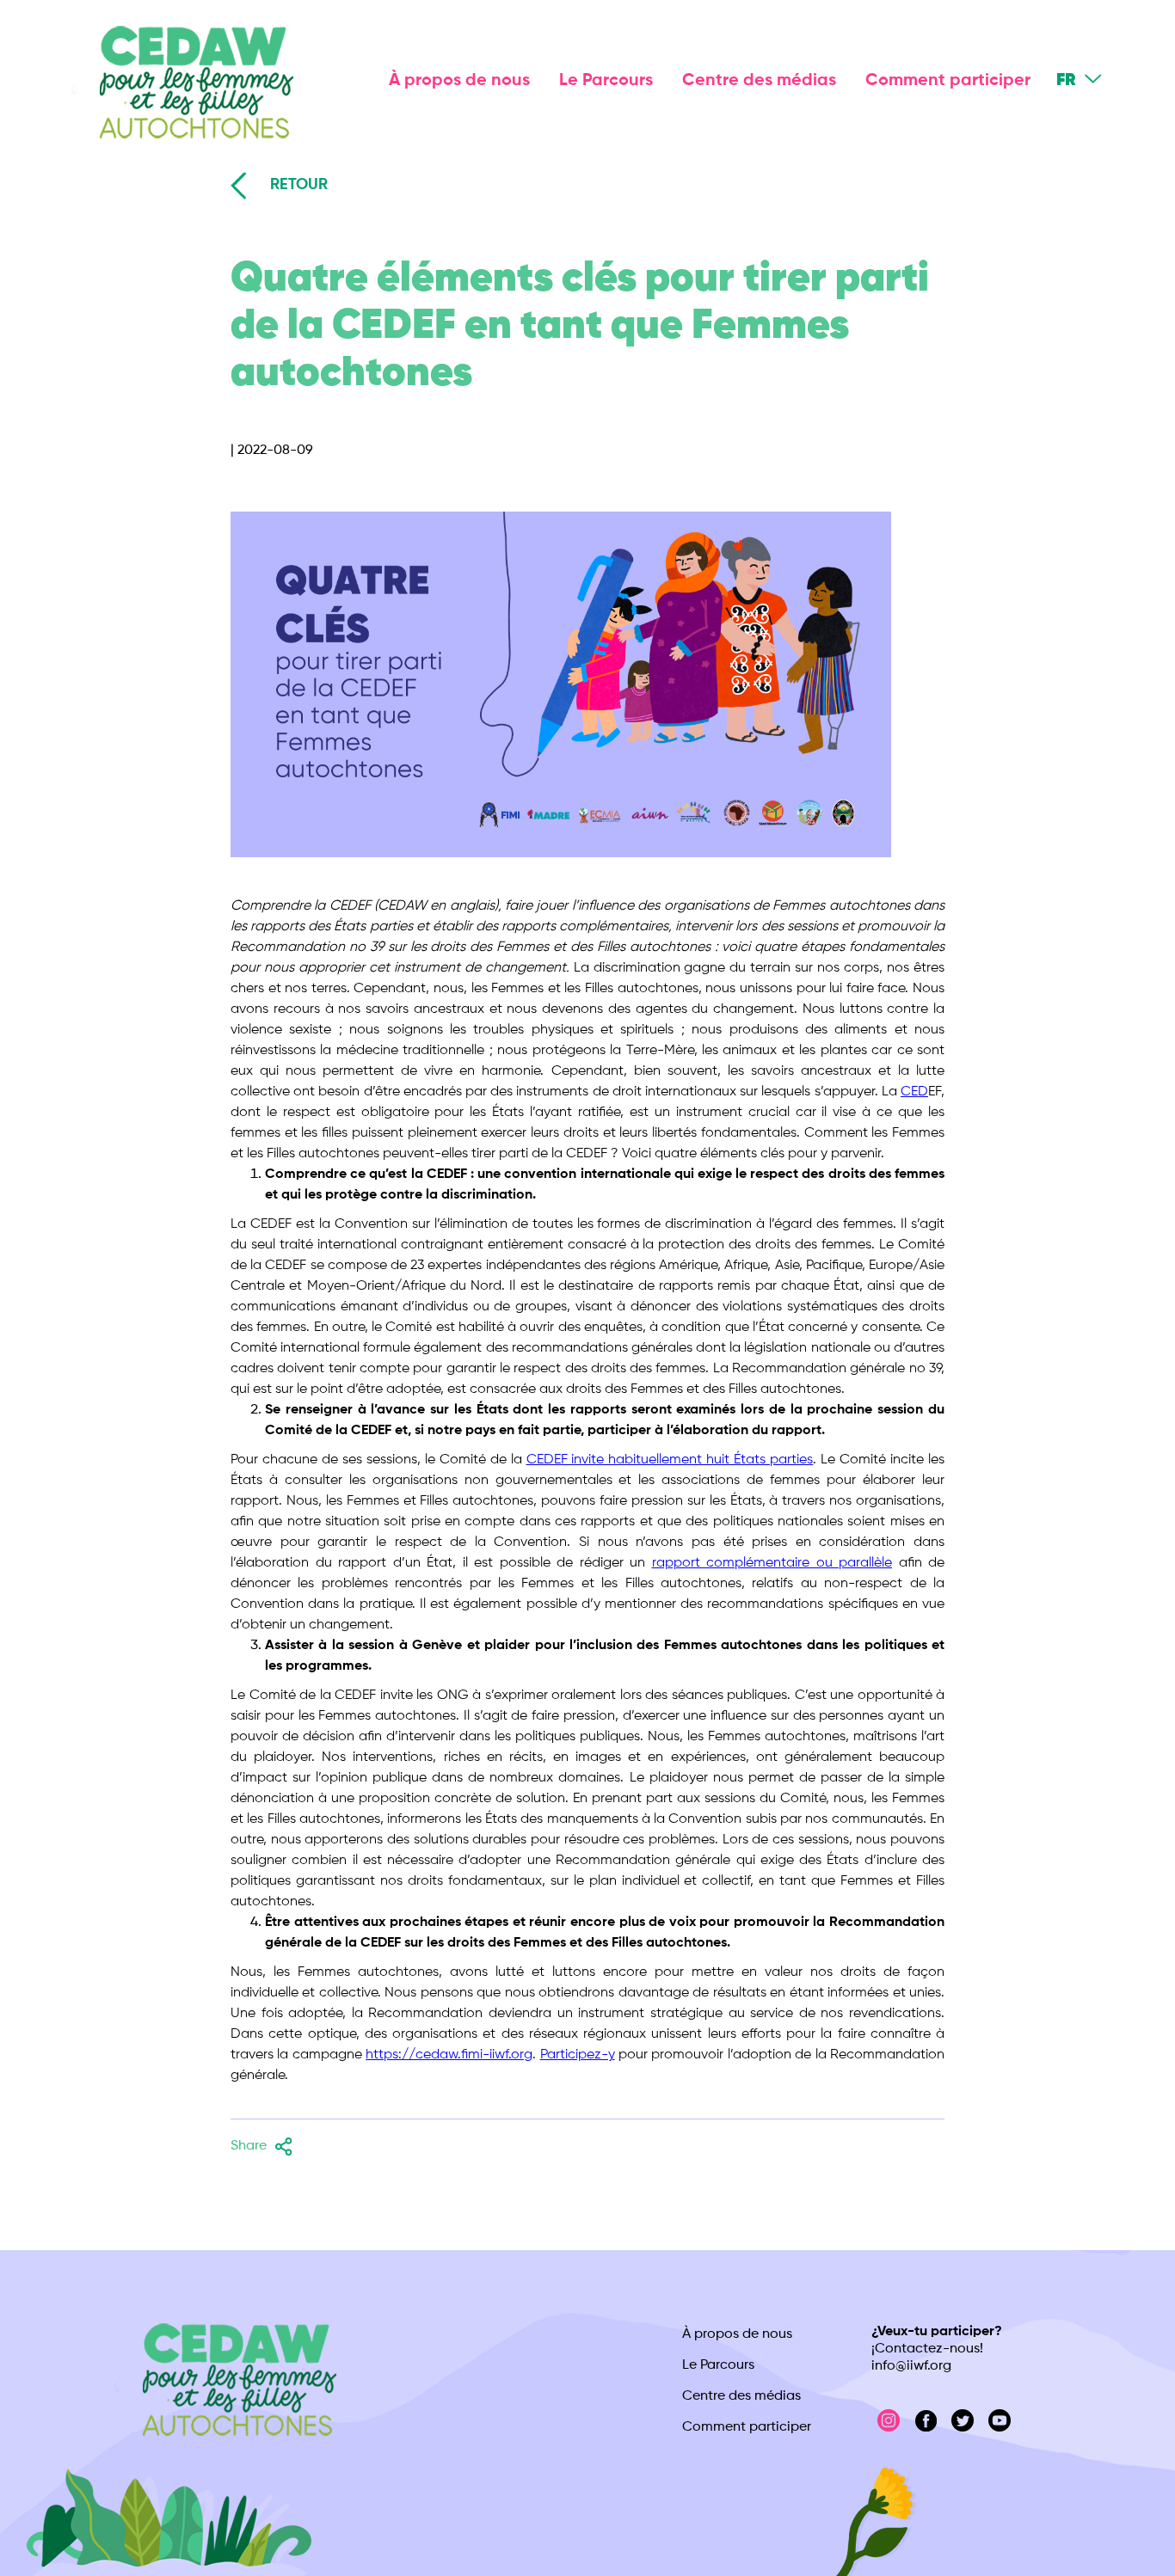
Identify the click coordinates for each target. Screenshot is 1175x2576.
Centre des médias (759, 81)
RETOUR (299, 185)
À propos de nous (459, 81)
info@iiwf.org (911, 2366)
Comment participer (948, 81)
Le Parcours (606, 81)
